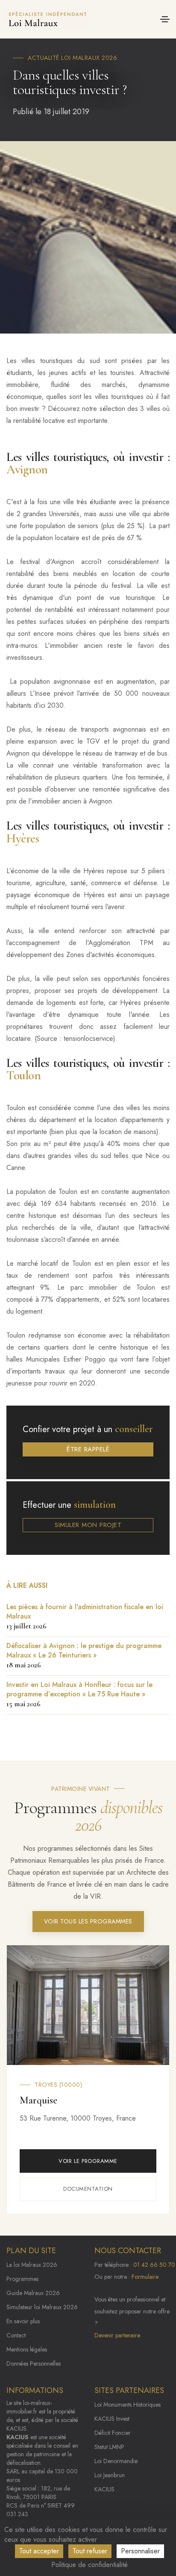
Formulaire (145, 2277)
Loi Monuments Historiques (128, 2405)
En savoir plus (23, 2321)
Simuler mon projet (88, 1525)
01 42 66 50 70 (154, 2265)
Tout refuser (90, 2551)
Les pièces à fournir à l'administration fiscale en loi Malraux (85, 1616)
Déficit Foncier (113, 2433)
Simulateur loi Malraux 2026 (42, 2307)
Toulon (23, 1075)
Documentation (88, 2189)
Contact (16, 2335)
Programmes (22, 2279)
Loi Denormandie (116, 2461)
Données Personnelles (34, 2363)
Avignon (27, 469)
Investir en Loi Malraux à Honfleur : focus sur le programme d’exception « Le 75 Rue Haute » (79, 1694)
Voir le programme (88, 2161)
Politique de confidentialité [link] (89, 2565)
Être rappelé (88, 1449)
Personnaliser (140, 2551)
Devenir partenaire (117, 2335)
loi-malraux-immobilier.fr (29, 2407)
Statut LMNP (109, 2447)
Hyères (23, 838)
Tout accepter (39, 2551)
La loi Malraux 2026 (32, 2265)
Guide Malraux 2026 (33, 2293)
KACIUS (104, 2489)
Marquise (38, 2100)
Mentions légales (27, 2349)
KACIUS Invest (112, 2419)
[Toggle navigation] (165, 19)
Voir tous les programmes (88, 1921)
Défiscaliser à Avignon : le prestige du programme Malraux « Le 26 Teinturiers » (84, 1655)
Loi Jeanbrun (110, 2475)
